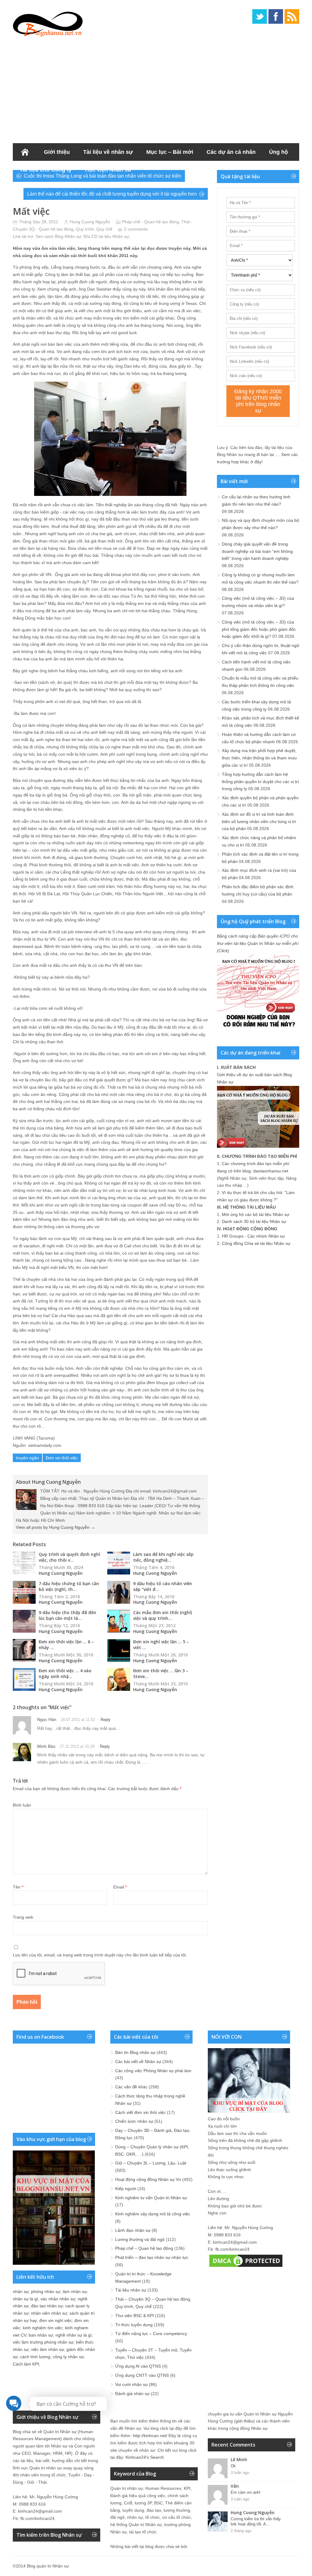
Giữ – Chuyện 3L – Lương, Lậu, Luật (151, 2163)
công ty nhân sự (68, 2357)
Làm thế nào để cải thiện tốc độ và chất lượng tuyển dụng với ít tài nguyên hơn (112, 194)
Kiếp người (126, 2189)
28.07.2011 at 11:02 (78, 1720)
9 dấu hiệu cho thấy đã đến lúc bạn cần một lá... (67, 1615)
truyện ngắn (27, 1458)
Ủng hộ (278, 152)
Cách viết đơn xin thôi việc (140, 2112)
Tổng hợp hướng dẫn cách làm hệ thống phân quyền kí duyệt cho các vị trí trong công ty (260, 782)
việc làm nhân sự (48, 2349)
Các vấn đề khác (131, 2087)
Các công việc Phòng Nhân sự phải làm (153, 2071)
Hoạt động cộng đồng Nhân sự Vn (148, 2179)
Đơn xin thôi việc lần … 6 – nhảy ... (66, 1645)
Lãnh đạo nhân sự (133, 2230)
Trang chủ (25, 152)
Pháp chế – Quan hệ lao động (144, 2248)
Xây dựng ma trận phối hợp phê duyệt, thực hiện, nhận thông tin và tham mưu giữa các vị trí (259, 758)
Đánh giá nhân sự (132, 2394)
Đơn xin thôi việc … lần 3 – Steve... (161, 1673)
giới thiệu (244, 2421)
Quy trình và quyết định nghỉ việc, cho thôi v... (69, 1557)
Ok (233, 2466)
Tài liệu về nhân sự (108, 152)
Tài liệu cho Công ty (46, 170)
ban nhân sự (41, 2335)
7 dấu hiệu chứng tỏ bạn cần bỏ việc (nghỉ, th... (69, 1586)
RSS (292, 16)
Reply (106, 1720)
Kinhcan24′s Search (145, 2457)
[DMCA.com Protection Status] (246, 2267)
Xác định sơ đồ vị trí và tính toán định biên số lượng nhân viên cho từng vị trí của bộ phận (259, 822)
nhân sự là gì (25, 2299)
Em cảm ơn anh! (246, 2492)
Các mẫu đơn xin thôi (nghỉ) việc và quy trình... (163, 1615)
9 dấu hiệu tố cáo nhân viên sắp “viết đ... (163, 1586)
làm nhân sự (75, 2292)
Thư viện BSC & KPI (135, 2316)
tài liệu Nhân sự (114, 236)
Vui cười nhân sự (131, 2384)
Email (120, 1887)
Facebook (276, 16)
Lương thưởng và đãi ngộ (140, 2239)
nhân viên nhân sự (49, 2313)
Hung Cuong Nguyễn (90, 222)
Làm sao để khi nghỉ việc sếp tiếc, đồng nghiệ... (163, 1557)
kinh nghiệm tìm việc (43, 2328)
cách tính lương (35, 2357)
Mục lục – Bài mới (170, 152)
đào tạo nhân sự (47, 2306)
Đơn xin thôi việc (62, 1458)
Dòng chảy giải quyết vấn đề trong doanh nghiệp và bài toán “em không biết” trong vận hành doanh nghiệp (257, 551)
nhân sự (21, 2292)
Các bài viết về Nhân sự (138, 2062)
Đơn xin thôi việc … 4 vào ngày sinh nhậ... (65, 1673)
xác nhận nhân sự (58, 2299)
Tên (18, 1887)
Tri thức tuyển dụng (134, 2325)
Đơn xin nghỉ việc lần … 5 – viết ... (161, 1645)
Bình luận (22, 1805)
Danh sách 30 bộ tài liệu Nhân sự (254, 1221)
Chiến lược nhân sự (134, 2121)
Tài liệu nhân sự (131, 2290)
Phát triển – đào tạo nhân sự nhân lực (152, 2257)
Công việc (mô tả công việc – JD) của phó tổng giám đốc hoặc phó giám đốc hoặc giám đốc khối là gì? (259, 629)
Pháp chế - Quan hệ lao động (150, 222)
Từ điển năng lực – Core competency (151, 2334)
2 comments (136, 229)
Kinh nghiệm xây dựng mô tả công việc (153, 2214)
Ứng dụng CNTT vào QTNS (142, 2375)
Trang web (23, 1917)
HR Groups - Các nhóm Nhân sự (253, 1236)
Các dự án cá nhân (231, 152)
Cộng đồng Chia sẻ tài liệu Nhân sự (256, 1243)
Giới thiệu (57, 152)
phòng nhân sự (46, 2292)
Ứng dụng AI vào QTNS (138, 2366)
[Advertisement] (156, 88)
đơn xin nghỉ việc (56, 2320)
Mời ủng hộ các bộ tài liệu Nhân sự (255, 1214)
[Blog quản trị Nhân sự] (48, 23)
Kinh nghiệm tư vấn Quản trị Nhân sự (151, 2198)
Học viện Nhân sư (108, 170)
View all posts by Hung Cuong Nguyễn (55, 1527)
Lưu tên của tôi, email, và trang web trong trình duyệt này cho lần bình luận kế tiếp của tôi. (100, 1955)
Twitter (260, 16)
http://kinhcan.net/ (150, 2436)
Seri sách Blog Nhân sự (58, 236)
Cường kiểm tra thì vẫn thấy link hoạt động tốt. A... (256, 2521)
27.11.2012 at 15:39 (77, 1746)
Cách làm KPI (26, 2364)
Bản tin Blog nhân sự (135, 2052)
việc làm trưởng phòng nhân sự (43, 2342)
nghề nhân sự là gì (74, 2335)
